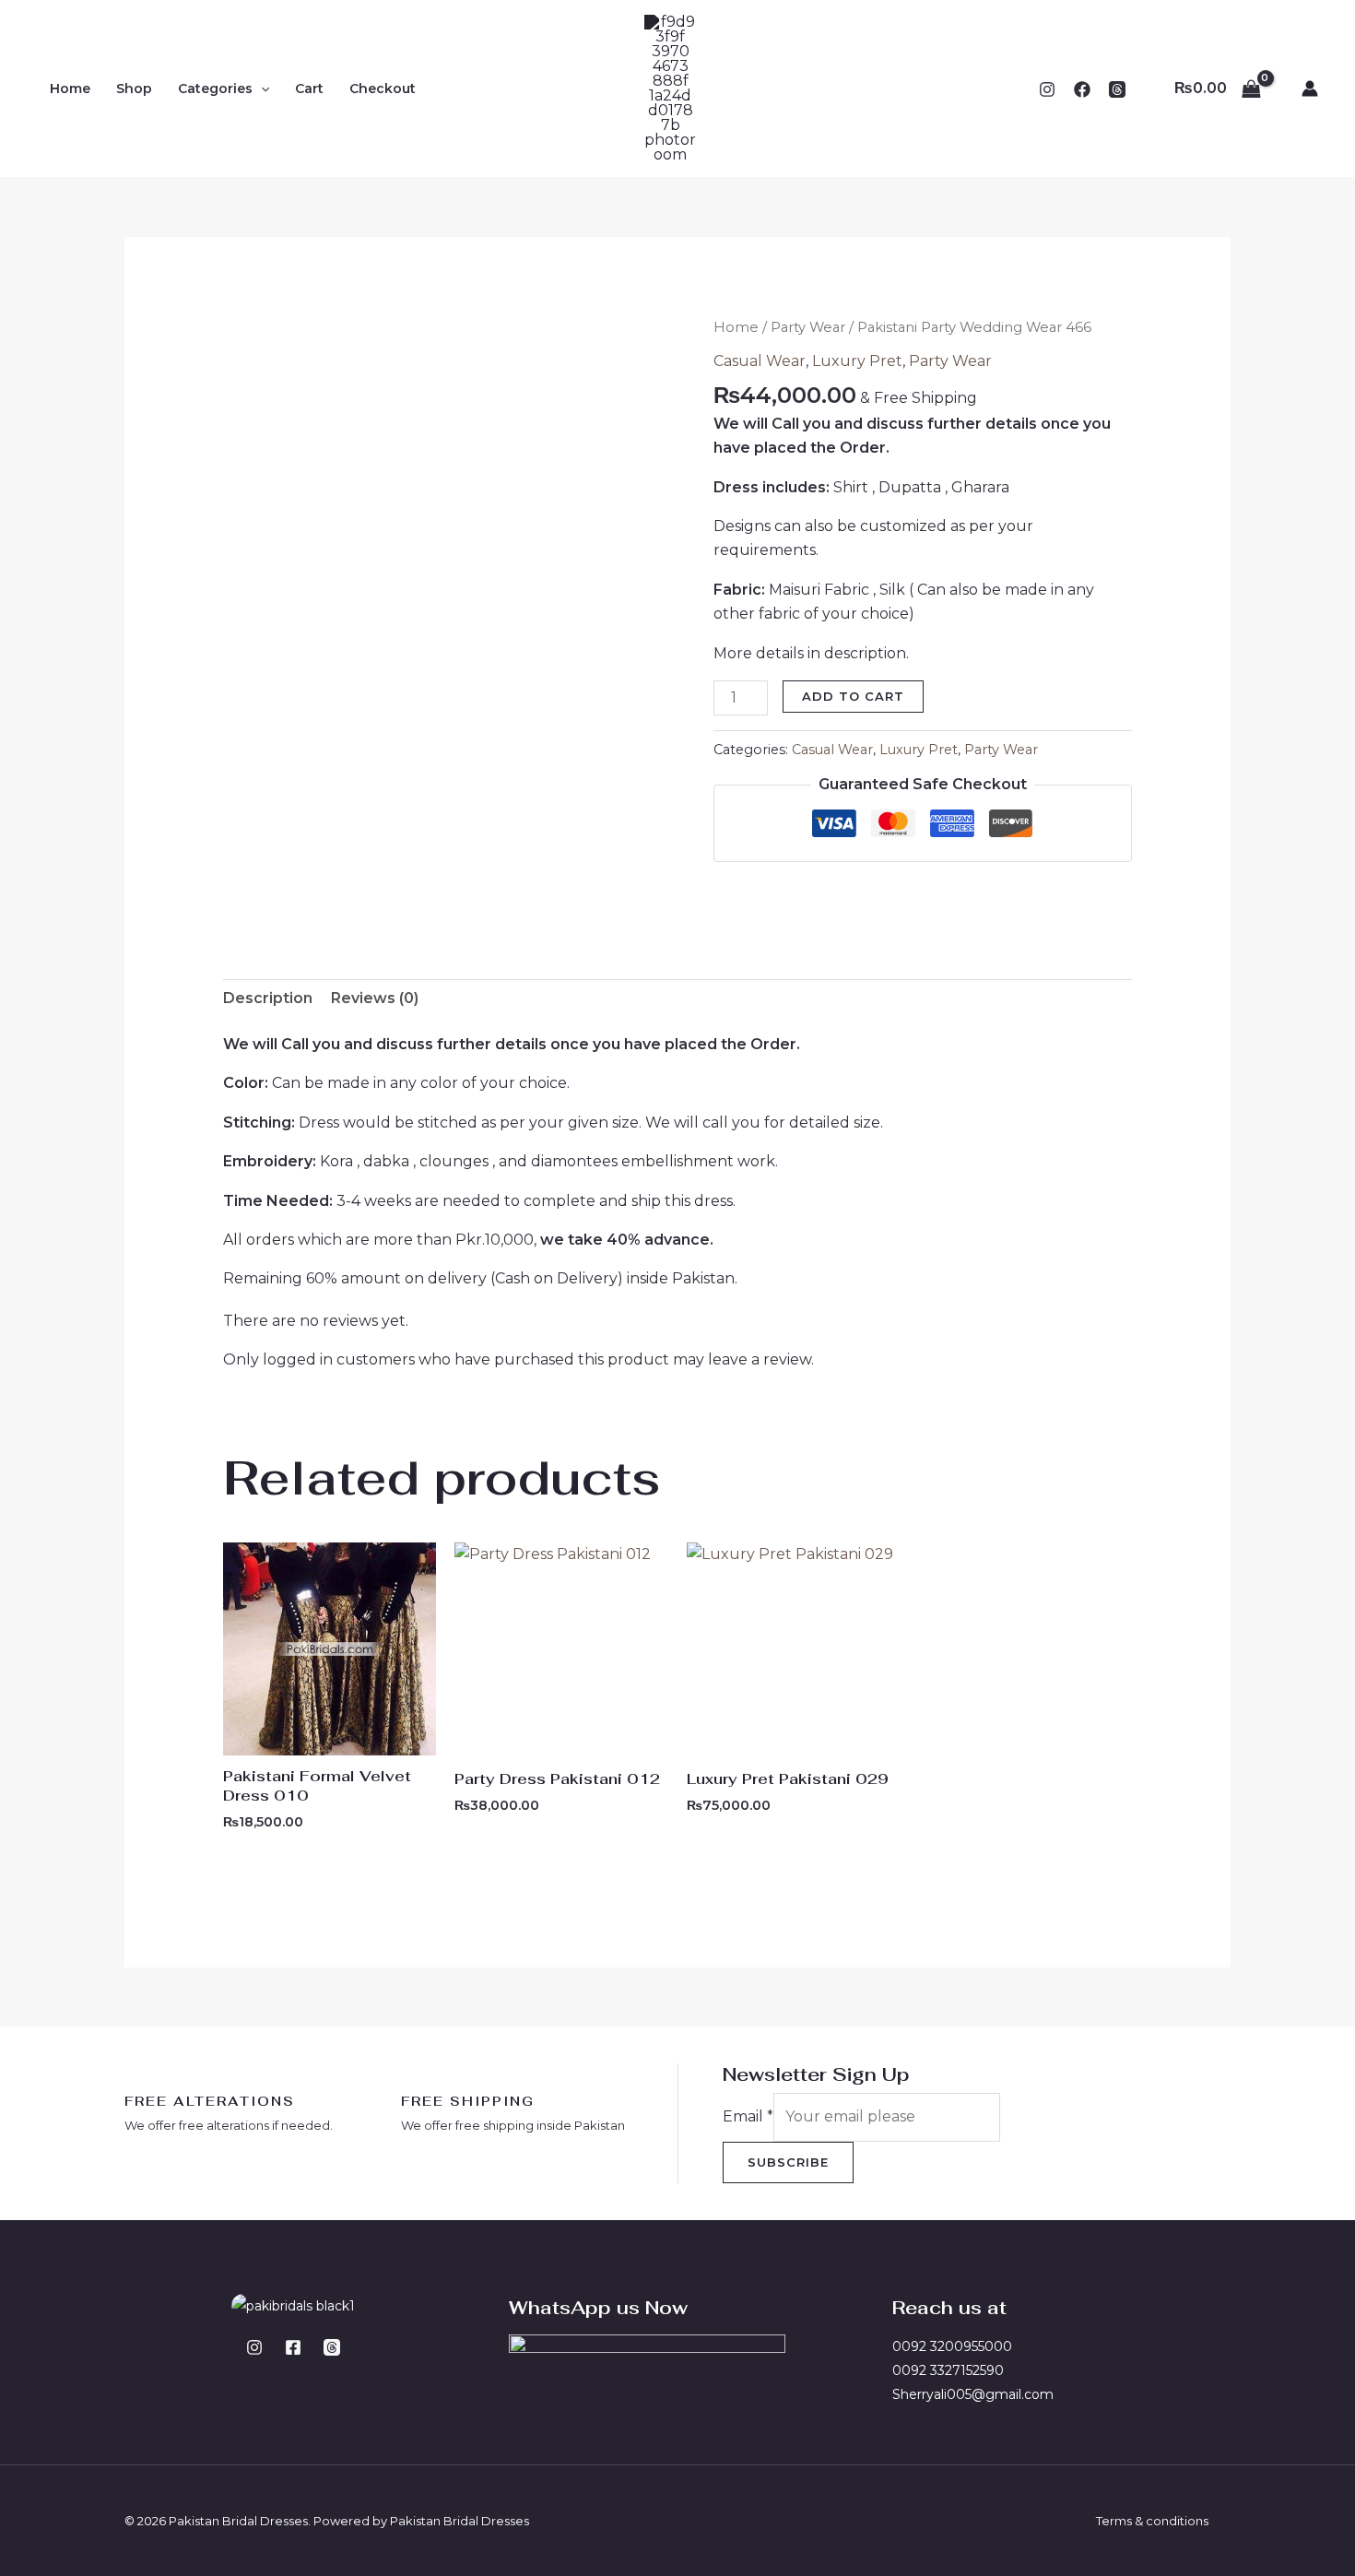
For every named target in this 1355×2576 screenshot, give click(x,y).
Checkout (383, 89)
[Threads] (332, 2347)
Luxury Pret (857, 361)
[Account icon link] (1310, 89)
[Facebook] (1082, 89)
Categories (215, 89)
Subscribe (788, 2162)
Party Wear (808, 327)
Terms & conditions (1152, 2521)
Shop (134, 89)
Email (748, 2116)
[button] (261, 89)
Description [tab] (268, 998)
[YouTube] (1117, 89)
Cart (309, 89)
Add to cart (853, 696)
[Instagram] (1047, 89)
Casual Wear (760, 361)
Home (70, 89)
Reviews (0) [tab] (375, 998)
